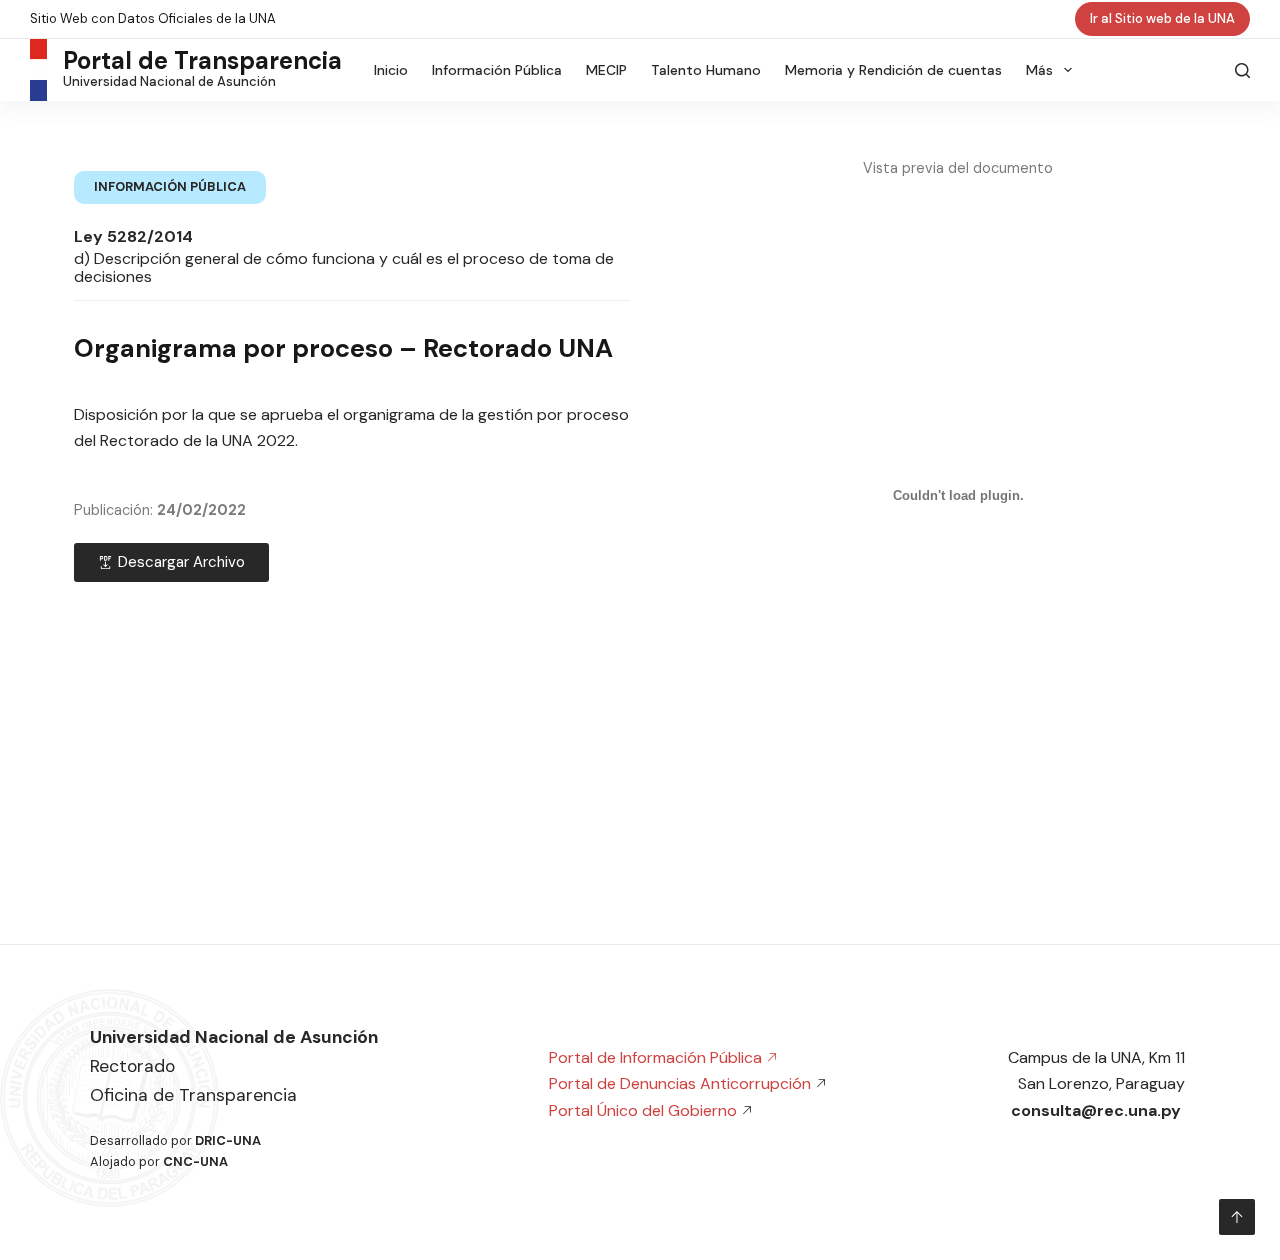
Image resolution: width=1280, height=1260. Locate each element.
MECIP (606, 70)
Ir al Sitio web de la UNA (1162, 18)
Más (1039, 70)
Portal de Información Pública (657, 1057)
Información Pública (497, 70)
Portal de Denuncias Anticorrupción (680, 1083)
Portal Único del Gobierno (645, 1110)
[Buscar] (1242, 70)
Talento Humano (706, 70)
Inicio (391, 70)
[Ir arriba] (1237, 1217)
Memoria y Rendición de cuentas (893, 70)
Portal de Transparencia (202, 60)
